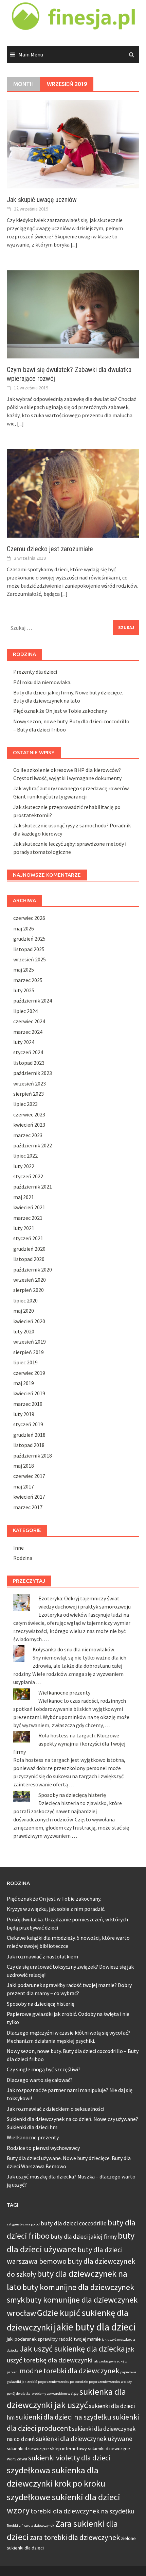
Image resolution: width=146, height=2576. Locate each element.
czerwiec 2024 (29, 1021)
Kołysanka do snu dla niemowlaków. (74, 1649)
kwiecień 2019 (29, 1393)
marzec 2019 (28, 1404)
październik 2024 (33, 1000)
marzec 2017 (28, 1507)
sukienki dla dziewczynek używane (84, 2439)
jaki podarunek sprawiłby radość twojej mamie (54, 2339)
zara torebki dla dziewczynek (75, 2537)
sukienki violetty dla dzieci (69, 2458)
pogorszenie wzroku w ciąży (110, 2382)
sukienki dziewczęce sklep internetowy (47, 2448)
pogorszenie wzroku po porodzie (63, 2382)
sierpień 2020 (29, 1290)
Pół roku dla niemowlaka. (42, 682)
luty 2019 (24, 1414)
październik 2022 (33, 1145)
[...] (74, 245)
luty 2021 (24, 1228)
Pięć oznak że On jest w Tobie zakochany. (60, 711)
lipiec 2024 (25, 1011)
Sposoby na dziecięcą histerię (72, 1795)
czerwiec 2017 (29, 1476)
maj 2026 (24, 928)
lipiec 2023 (25, 1104)
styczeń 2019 (28, 1424)
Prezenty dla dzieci (35, 672)
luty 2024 (24, 1042)
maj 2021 (24, 1197)
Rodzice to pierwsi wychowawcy (43, 2148)
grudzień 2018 (29, 1435)
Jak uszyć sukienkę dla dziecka (72, 2349)
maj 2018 (24, 1466)
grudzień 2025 (29, 939)
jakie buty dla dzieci (95, 2327)
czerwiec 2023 (29, 1114)
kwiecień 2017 (29, 1497)
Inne (19, 1548)
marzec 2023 (28, 1135)
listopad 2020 (29, 1259)
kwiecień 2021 (29, 1207)
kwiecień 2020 (29, 1321)
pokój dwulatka (19, 2394)
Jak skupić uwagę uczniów (42, 200)
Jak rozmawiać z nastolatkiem (42, 1956)
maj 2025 (24, 970)
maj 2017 (24, 1486)
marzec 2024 (28, 1032)
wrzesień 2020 (30, 1280)
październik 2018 (33, 1455)
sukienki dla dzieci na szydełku (63, 2417)
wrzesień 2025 (30, 959)
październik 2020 (33, 1269)
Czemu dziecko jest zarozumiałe (50, 549)
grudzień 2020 (29, 1249)
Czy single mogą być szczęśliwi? (44, 2069)
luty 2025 (24, 990)
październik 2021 (33, 1186)
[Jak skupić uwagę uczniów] (73, 144)
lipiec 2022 (25, 1156)
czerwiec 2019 (29, 1373)
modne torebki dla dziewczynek (69, 2371)
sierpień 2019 (29, 1352)
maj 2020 (24, 1311)
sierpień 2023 (29, 1094)
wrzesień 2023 (30, 1083)
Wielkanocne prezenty (64, 1693)
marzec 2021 (28, 1218)
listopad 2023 (29, 1063)
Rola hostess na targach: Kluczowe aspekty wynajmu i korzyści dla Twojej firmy (69, 1744)
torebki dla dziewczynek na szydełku (82, 2511)
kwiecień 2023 (29, 1125)
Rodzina (23, 1558)
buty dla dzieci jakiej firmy (84, 2237)
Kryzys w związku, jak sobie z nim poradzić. (56, 1909)
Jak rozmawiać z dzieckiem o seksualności (56, 2109)
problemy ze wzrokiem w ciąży (55, 2394)
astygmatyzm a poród (23, 2224)
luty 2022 (24, 1166)
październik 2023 (33, 1073)
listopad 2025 (29, 949)
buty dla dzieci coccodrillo (74, 2223)
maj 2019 (24, 1383)
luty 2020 (24, 1331)
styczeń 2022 (28, 1176)
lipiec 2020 (25, 1300)
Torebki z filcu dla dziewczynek (31, 2526)
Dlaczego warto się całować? (40, 2080)
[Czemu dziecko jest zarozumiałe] (73, 493)
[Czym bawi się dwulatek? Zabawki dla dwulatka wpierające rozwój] (73, 314)
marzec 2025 (28, 980)
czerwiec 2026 (29, 918)
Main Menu (31, 54)
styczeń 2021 (28, 1238)
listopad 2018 (29, 1445)
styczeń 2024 (28, 1052)
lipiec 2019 (25, 1362)
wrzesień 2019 (30, 1342)
